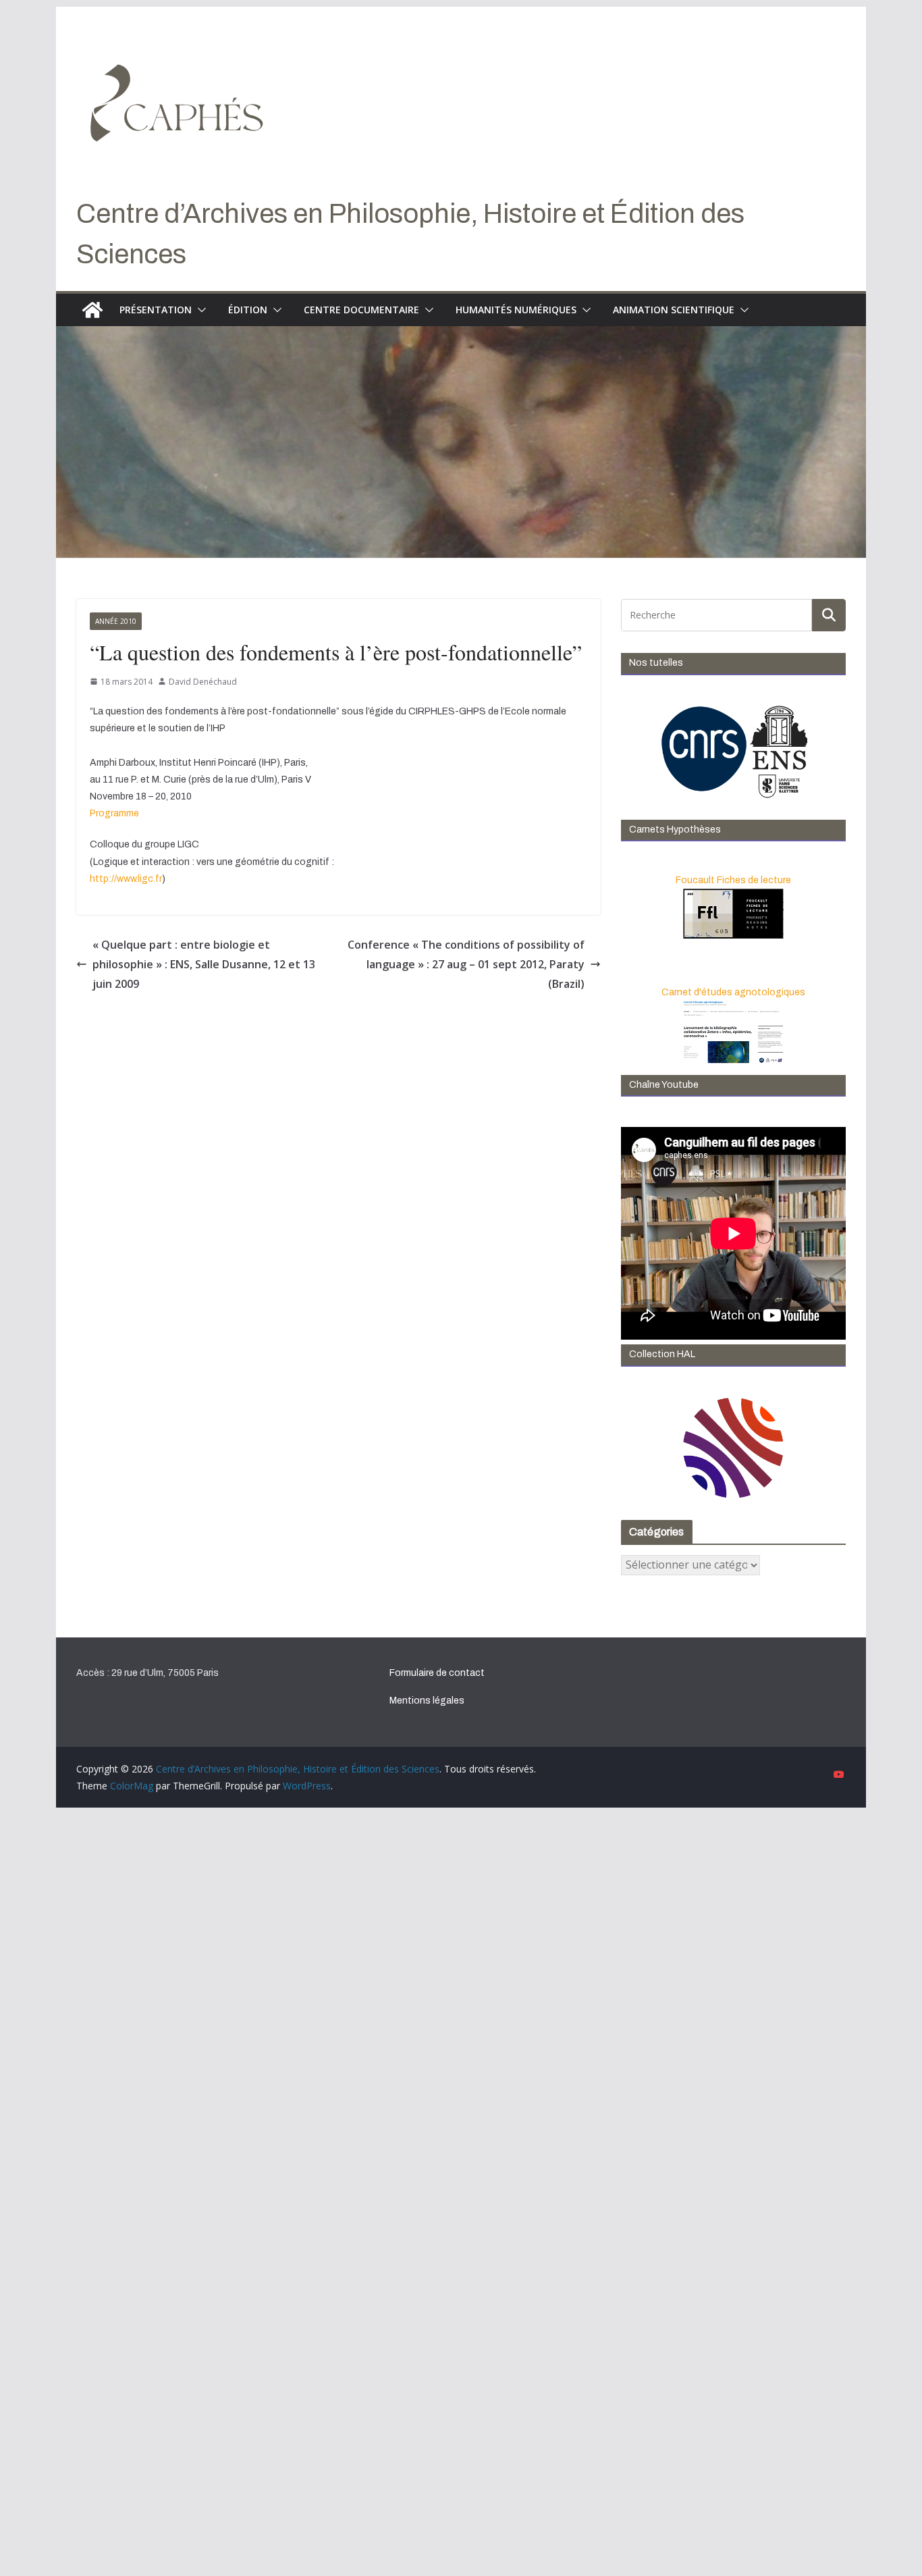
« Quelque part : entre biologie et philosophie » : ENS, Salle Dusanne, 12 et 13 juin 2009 (204, 964)
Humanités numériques (516, 310)
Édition (248, 310)
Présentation (156, 310)
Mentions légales (427, 1701)
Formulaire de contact (437, 1673)
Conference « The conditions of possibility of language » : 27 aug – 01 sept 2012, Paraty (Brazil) (466, 964)
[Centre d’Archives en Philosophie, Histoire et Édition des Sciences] (92, 310)
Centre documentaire (361, 310)
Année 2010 (116, 621)
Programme (114, 813)
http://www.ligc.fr (126, 879)
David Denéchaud (203, 682)
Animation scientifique (674, 310)
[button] (199, 310)
